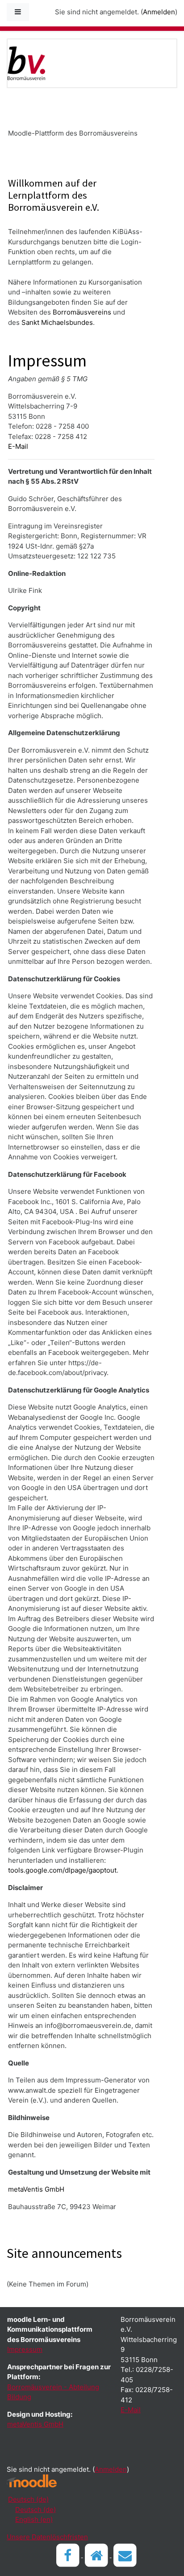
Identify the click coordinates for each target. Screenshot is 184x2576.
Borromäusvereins (82, 312)
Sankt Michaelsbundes (57, 322)
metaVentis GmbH (36, 2189)
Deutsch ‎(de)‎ (28, 2499)
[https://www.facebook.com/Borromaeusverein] (69, 2555)
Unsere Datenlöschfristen (47, 2537)
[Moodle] (32, 2481)
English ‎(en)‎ (34, 2519)
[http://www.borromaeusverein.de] (97, 2555)
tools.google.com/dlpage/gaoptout (62, 1870)
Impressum (25, 2349)
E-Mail (18, 446)
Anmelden (159, 12)
